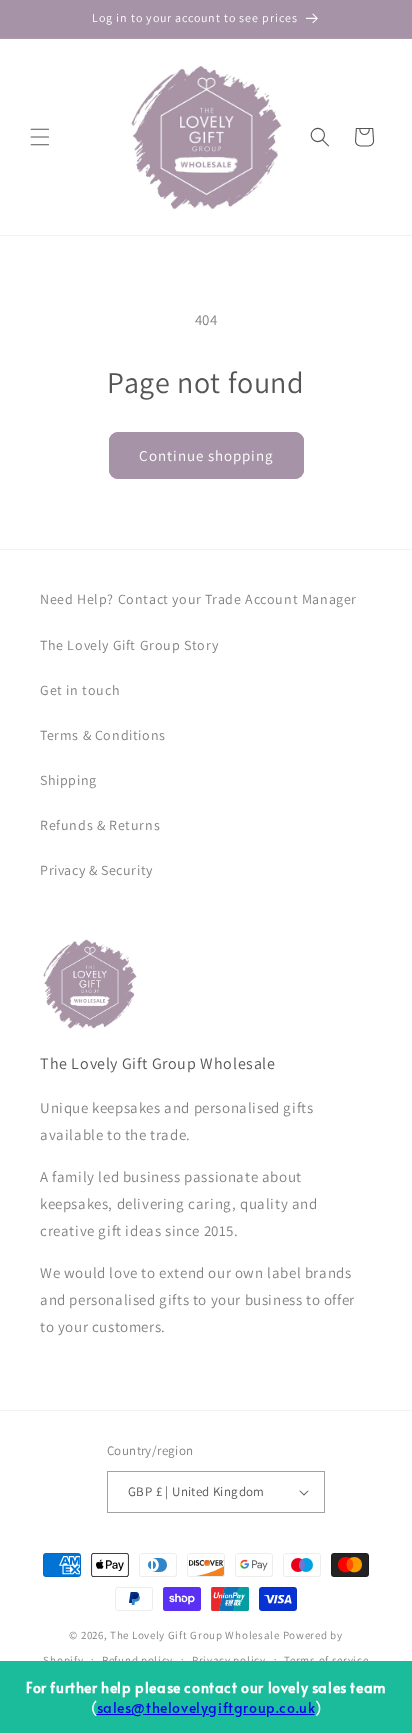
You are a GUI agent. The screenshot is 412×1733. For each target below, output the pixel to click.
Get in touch (80, 690)
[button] (40, 137)
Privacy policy (229, 1660)
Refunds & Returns (100, 825)
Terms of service (326, 1660)
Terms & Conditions (103, 735)
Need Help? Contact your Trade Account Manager (198, 599)
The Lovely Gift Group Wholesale (195, 1635)
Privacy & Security (96, 870)
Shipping (68, 780)
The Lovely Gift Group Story (129, 645)
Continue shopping (206, 455)
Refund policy (137, 1660)
